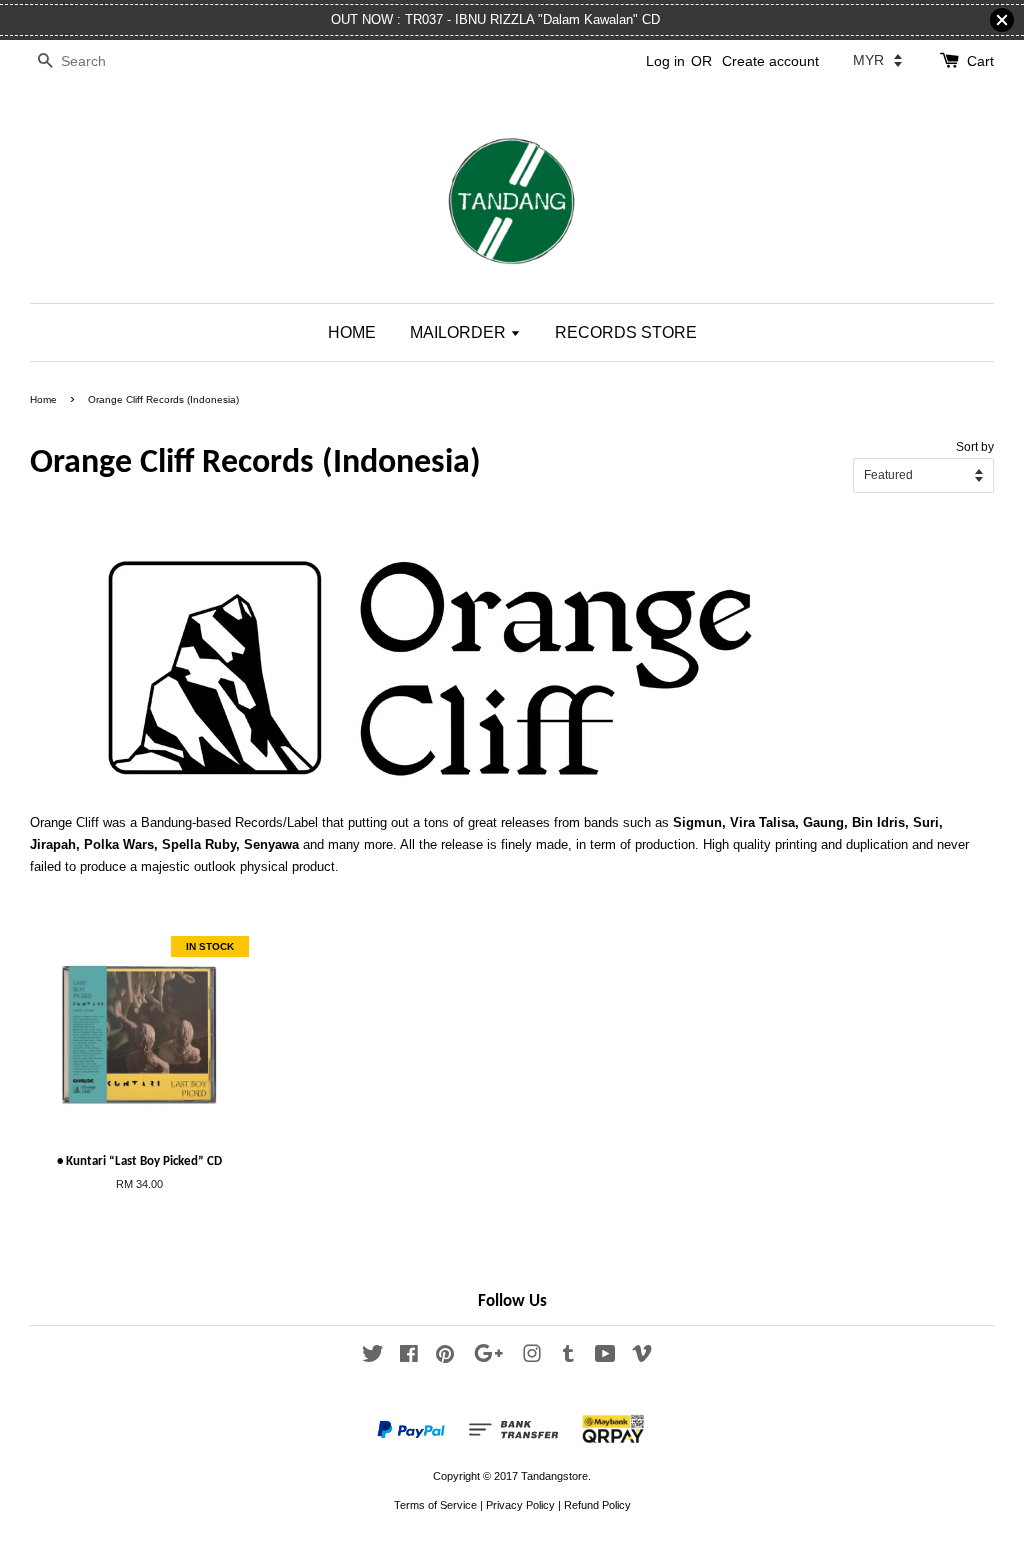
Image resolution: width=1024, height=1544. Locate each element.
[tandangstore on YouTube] (605, 1358)
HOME (352, 332)
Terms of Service (435, 1505)
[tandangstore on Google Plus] (488, 1358)
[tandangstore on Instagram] (532, 1358)
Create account (770, 61)
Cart (980, 61)
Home (43, 399)
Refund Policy (597, 1505)
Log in (665, 61)
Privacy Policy (520, 1505)
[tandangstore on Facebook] (409, 1358)
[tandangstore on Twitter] (373, 1358)
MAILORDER (460, 332)
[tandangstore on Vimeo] (642, 1358)
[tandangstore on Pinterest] (445, 1358)
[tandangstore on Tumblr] (568, 1358)
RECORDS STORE (626, 332)
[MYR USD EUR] (877, 60)
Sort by (975, 446)
